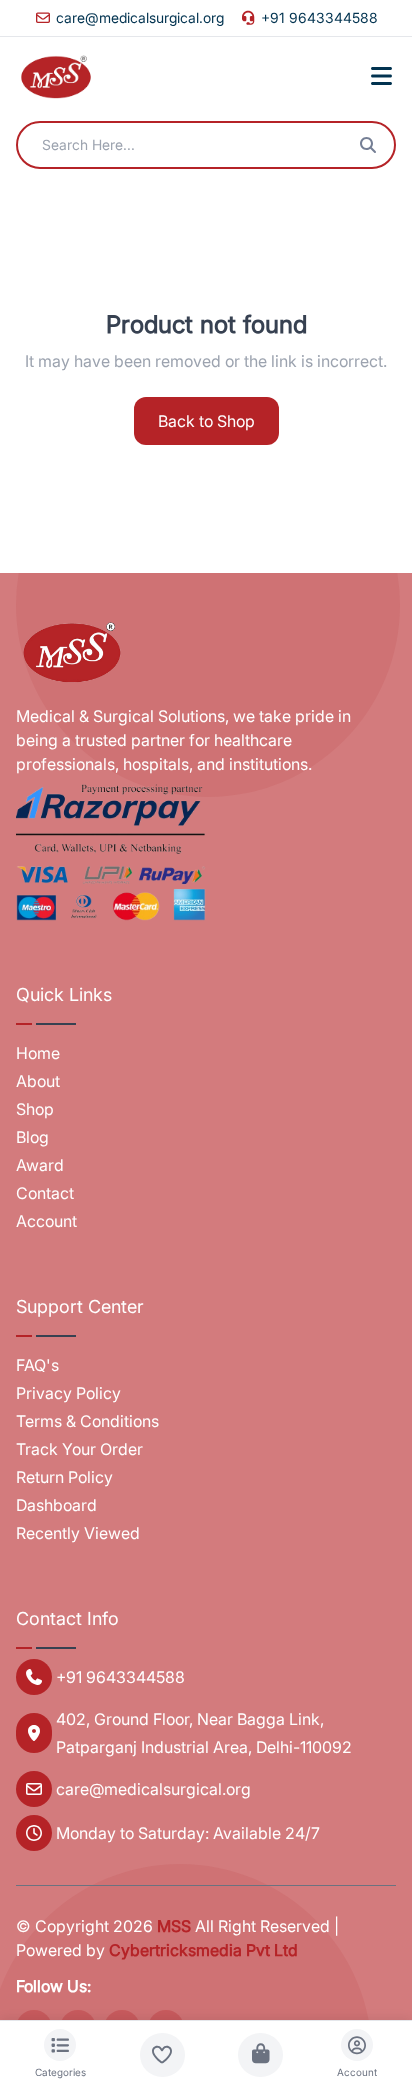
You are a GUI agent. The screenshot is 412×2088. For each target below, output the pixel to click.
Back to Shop (206, 421)
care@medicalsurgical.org (140, 17)
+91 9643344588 (319, 17)
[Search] (368, 145)
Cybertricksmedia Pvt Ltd (203, 1950)
